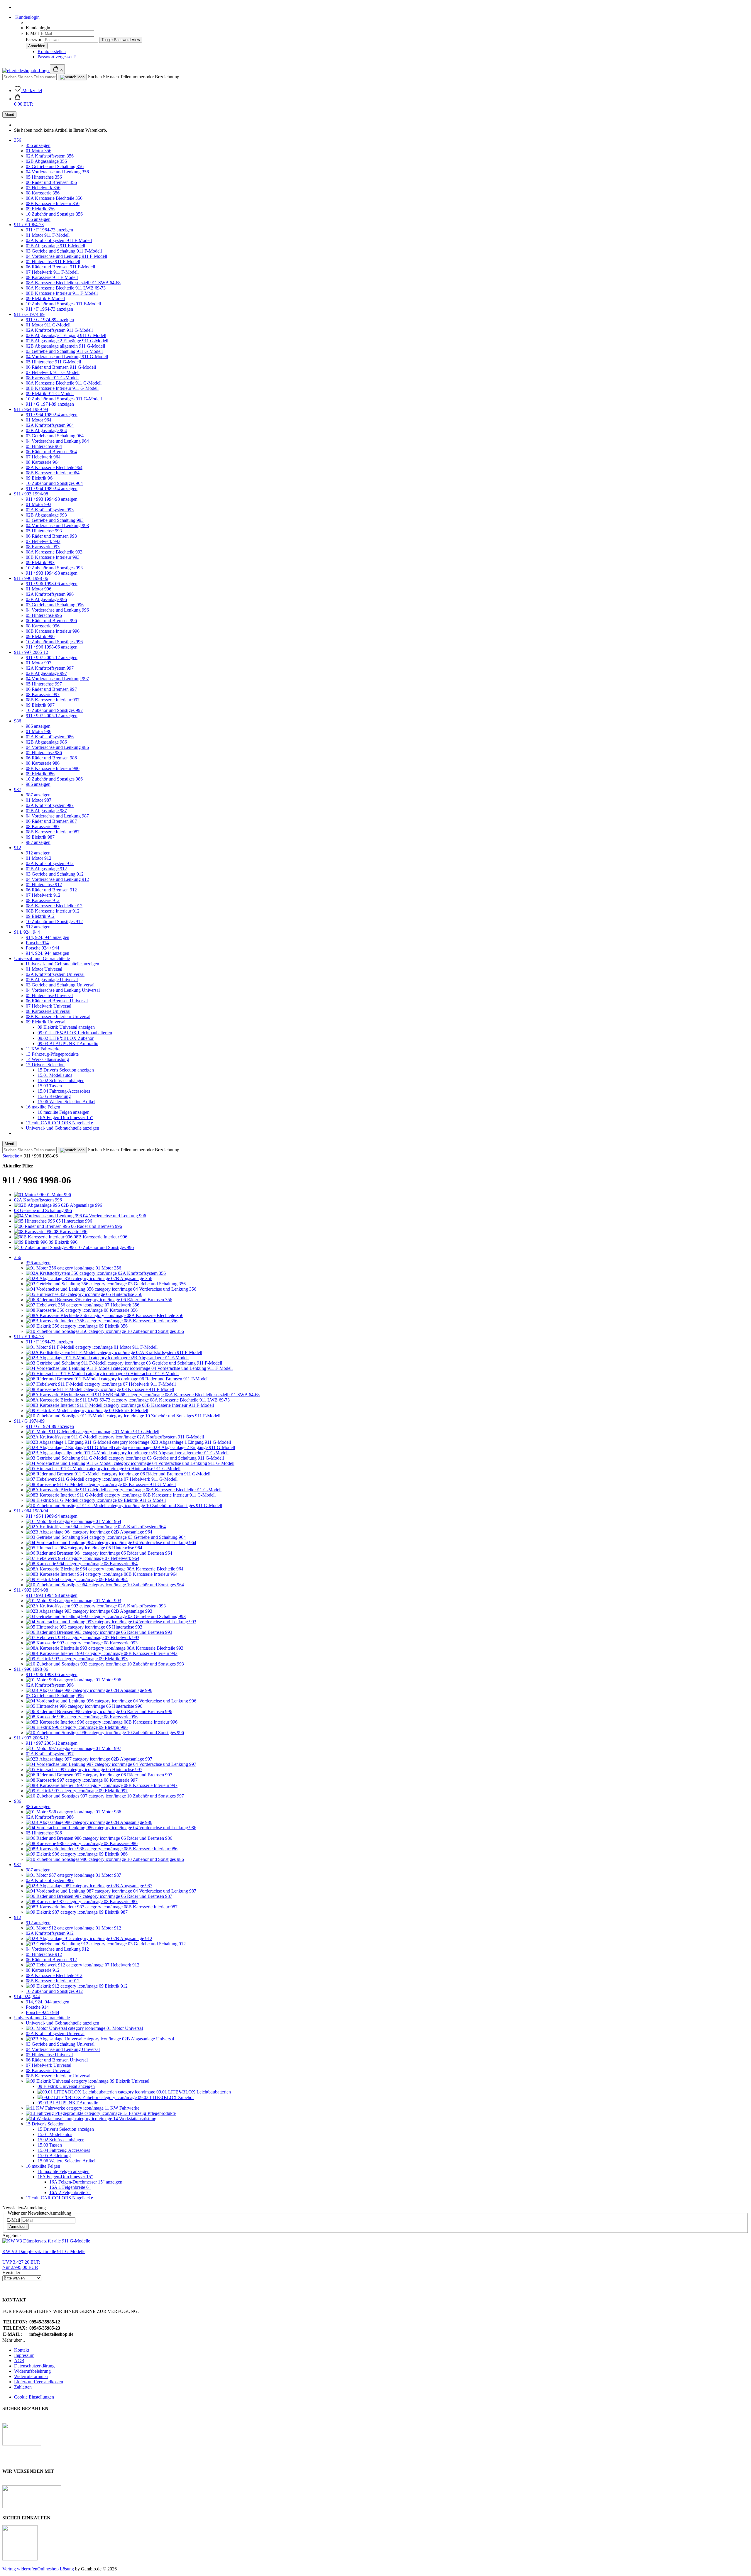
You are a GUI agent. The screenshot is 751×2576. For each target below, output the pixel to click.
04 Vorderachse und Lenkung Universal (63, 990)
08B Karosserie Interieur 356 (53, 203)
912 (18, 848)
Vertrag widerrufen (20, 2569)
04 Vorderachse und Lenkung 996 (57, 610)
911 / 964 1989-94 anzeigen (52, 415)
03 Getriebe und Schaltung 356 (55, 166)
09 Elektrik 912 (40, 916)
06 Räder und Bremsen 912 (51, 890)
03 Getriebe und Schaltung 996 (55, 605)
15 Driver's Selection (45, 1065)
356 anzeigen (38, 145)
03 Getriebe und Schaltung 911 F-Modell (64, 251)
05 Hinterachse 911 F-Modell (53, 262)
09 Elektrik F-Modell (45, 298)
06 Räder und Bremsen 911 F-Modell (60, 267)
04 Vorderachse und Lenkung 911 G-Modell (67, 357)
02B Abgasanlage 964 (46, 430)
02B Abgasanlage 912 (46, 869)
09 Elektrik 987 (40, 837)
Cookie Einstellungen (34, 2397)
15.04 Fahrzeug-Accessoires (64, 1091)
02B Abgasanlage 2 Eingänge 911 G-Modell (67, 341)
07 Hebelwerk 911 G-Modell (53, 372)
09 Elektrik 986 (40, 774)
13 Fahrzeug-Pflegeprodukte (52, 1054)
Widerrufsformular (31, 2376)
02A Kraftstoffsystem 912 (50, 863)
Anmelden (18, 2227)
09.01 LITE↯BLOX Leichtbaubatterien (75, 1033)
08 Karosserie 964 (43, 462)
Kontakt (22, 2350)
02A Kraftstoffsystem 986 (50, 737)
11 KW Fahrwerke (43, 1049)
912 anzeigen (38, 853)
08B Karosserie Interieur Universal (58, 1017)
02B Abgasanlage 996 (46, 599)
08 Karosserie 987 (43, 826)
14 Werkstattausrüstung (47, 1059)
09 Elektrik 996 (40, 636)
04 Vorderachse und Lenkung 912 (57, 879)
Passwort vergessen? (57, 57)
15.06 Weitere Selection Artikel (66, 1102)
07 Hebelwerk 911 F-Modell (52, 272)
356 (18, 140)
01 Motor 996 (39, 589)
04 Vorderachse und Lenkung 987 (57, 816)
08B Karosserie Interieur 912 (53, 911)
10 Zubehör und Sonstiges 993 (54, 568)
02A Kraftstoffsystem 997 (50, 668)
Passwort (34, 39)
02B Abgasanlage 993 (46, 515)
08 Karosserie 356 (43, 193)
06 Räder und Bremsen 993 (51, 536)
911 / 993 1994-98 (31, 494)
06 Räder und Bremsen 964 (51, 452)
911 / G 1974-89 (29, 314)
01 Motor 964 (39, 420)
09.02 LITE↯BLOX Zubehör (66, 1038)
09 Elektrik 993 (40, 562)
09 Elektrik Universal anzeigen (66, 1027)
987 (18, 789)
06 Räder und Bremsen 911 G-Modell (61, 367)
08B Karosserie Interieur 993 (53, 557)
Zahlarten (23, 2387)
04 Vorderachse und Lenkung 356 (57, 172)
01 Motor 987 (39, 800)
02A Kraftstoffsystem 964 (50, 425)
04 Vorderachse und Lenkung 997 (57, 679)
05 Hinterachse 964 (44, 446)
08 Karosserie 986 (43, 763)
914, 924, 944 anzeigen (48, 937)
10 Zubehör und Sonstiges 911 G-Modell (64, 399)
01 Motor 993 (39, 504)
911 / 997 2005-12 (31, 652)
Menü (9, 115)
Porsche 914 (37, 943)
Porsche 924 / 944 (43, 948)
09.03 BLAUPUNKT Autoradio (68, 1044)
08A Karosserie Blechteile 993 (54, 552)
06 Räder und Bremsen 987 (51, 821)
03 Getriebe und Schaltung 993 (55, 520)
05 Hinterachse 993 (44, 531)
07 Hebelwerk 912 (43, 895)
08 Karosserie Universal (48, 1011)
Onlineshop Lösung (56, 2569)
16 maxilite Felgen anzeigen (64, 1112)
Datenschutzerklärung (34, 2366)
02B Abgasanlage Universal (52, 980)
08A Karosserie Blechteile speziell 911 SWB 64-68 (73, 283)
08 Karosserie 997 (43, 694)
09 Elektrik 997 (40, 705)
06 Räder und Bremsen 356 (51, 182)
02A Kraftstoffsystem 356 (50, 156)
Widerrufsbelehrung (32, 2371)
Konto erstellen (52, 51)
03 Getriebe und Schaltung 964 (55, 436)
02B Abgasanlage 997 (46, 673)
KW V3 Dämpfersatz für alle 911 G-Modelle (44, 2251)
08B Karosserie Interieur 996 (53, 631)
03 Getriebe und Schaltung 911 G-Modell (64, 351)
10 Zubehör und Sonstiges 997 (54, 710)
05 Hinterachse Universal (49, 995)
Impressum (24, 2355)
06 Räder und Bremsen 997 (51, 689)
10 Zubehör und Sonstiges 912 (54, 921)
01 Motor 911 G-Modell (48, 325)
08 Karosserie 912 (43, 900)
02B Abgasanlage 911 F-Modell (55, 246)
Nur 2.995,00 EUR (21, 2265)
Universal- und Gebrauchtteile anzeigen (62, 964)
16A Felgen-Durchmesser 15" (65, 1117)
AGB (19, 2361)
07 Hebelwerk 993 (43, 541)
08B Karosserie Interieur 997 (53, 700)
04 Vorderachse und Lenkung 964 (57, 441)
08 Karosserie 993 (43, 547)
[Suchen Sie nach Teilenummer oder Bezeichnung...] (72, 77)
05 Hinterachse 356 (44, 177)
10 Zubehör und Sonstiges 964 (54, 483)
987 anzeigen (38, 795)
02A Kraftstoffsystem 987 (50, 805)
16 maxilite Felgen (43, 1107)
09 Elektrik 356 (40, 209)
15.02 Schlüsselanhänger (61, 1080)
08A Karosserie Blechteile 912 (54, 906)
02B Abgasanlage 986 (46, 742)
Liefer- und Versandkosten (39, 2382)
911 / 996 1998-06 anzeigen (52, 584)
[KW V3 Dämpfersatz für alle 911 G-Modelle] (46, 2241)
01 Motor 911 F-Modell (48, 235)
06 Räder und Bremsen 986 (51, 758)
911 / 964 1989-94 (31, 409)
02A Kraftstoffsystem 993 (50, 510)
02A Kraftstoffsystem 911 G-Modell (59, 330)
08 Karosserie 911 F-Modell (52, 277)
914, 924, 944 (27, 932)
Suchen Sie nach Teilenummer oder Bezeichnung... (135, 77)
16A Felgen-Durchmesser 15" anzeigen (86, 2182)
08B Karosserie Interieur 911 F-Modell (62, 293)
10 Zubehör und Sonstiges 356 (54, 214)
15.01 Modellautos (55, 1075)
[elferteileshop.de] (26, 71)
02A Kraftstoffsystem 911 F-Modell (59, 240)
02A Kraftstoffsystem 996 (50, 594)
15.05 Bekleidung (54, 1096)
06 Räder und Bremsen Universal (57, 1001)
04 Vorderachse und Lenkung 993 (57, 525)
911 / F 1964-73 (29, 225)
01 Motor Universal (44, 969)
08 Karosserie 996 (43, 626)
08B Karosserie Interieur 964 (53, 473)
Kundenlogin (27, 17)
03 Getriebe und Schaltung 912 (55, 874)
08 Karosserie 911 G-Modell (52, 378)
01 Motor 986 (39, 731)
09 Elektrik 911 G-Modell (50, 393)
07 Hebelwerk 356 (43, 188)
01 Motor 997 (39, 663)
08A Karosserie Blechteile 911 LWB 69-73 (66, 288)
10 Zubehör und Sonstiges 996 (54, 642)
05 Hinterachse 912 (44, 885)
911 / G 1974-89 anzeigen (50, 320)
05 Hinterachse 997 (44, 684)
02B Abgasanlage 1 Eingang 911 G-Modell (66, 335)
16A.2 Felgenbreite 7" (70, 2192)
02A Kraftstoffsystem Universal (55, 974)
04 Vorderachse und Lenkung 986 (57, 747)
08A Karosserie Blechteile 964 (54, 467)
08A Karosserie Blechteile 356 (54, 198)
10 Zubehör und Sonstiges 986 (54, 779)
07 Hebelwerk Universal (49, 1006)
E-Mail (32, 33)
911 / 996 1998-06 (31, 578)
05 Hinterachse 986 (44, 753)
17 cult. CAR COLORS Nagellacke (59, 1123)
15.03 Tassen (50, 1086)
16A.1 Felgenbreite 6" (70, 2187)
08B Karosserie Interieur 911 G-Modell (62, 388)
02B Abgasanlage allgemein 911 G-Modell (65, 346)
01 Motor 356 (39, 151)
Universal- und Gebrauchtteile (42, 958)
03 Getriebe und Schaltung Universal (60, 985)
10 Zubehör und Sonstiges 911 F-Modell (63, 304)
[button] (24, 101)
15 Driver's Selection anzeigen (66, 1070)
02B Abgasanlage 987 (46, 811)
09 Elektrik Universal (46, 1022)
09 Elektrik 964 (40, 478)
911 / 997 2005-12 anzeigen (52, 657)
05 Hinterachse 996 (44, 615)
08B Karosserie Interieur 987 (53, 832)
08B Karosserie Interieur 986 (53, 768)
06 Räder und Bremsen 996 (51, 621)
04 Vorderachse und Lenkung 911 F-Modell (66, 256)
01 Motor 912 (39, 858)
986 (18, 721)
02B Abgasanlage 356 (46, 161)
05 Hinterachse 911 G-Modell (53, 362)
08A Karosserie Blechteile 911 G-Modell (64, 383)
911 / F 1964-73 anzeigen (49, 230)
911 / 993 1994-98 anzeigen (52, 499)
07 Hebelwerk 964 (43, 457)
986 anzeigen (38, 726)
